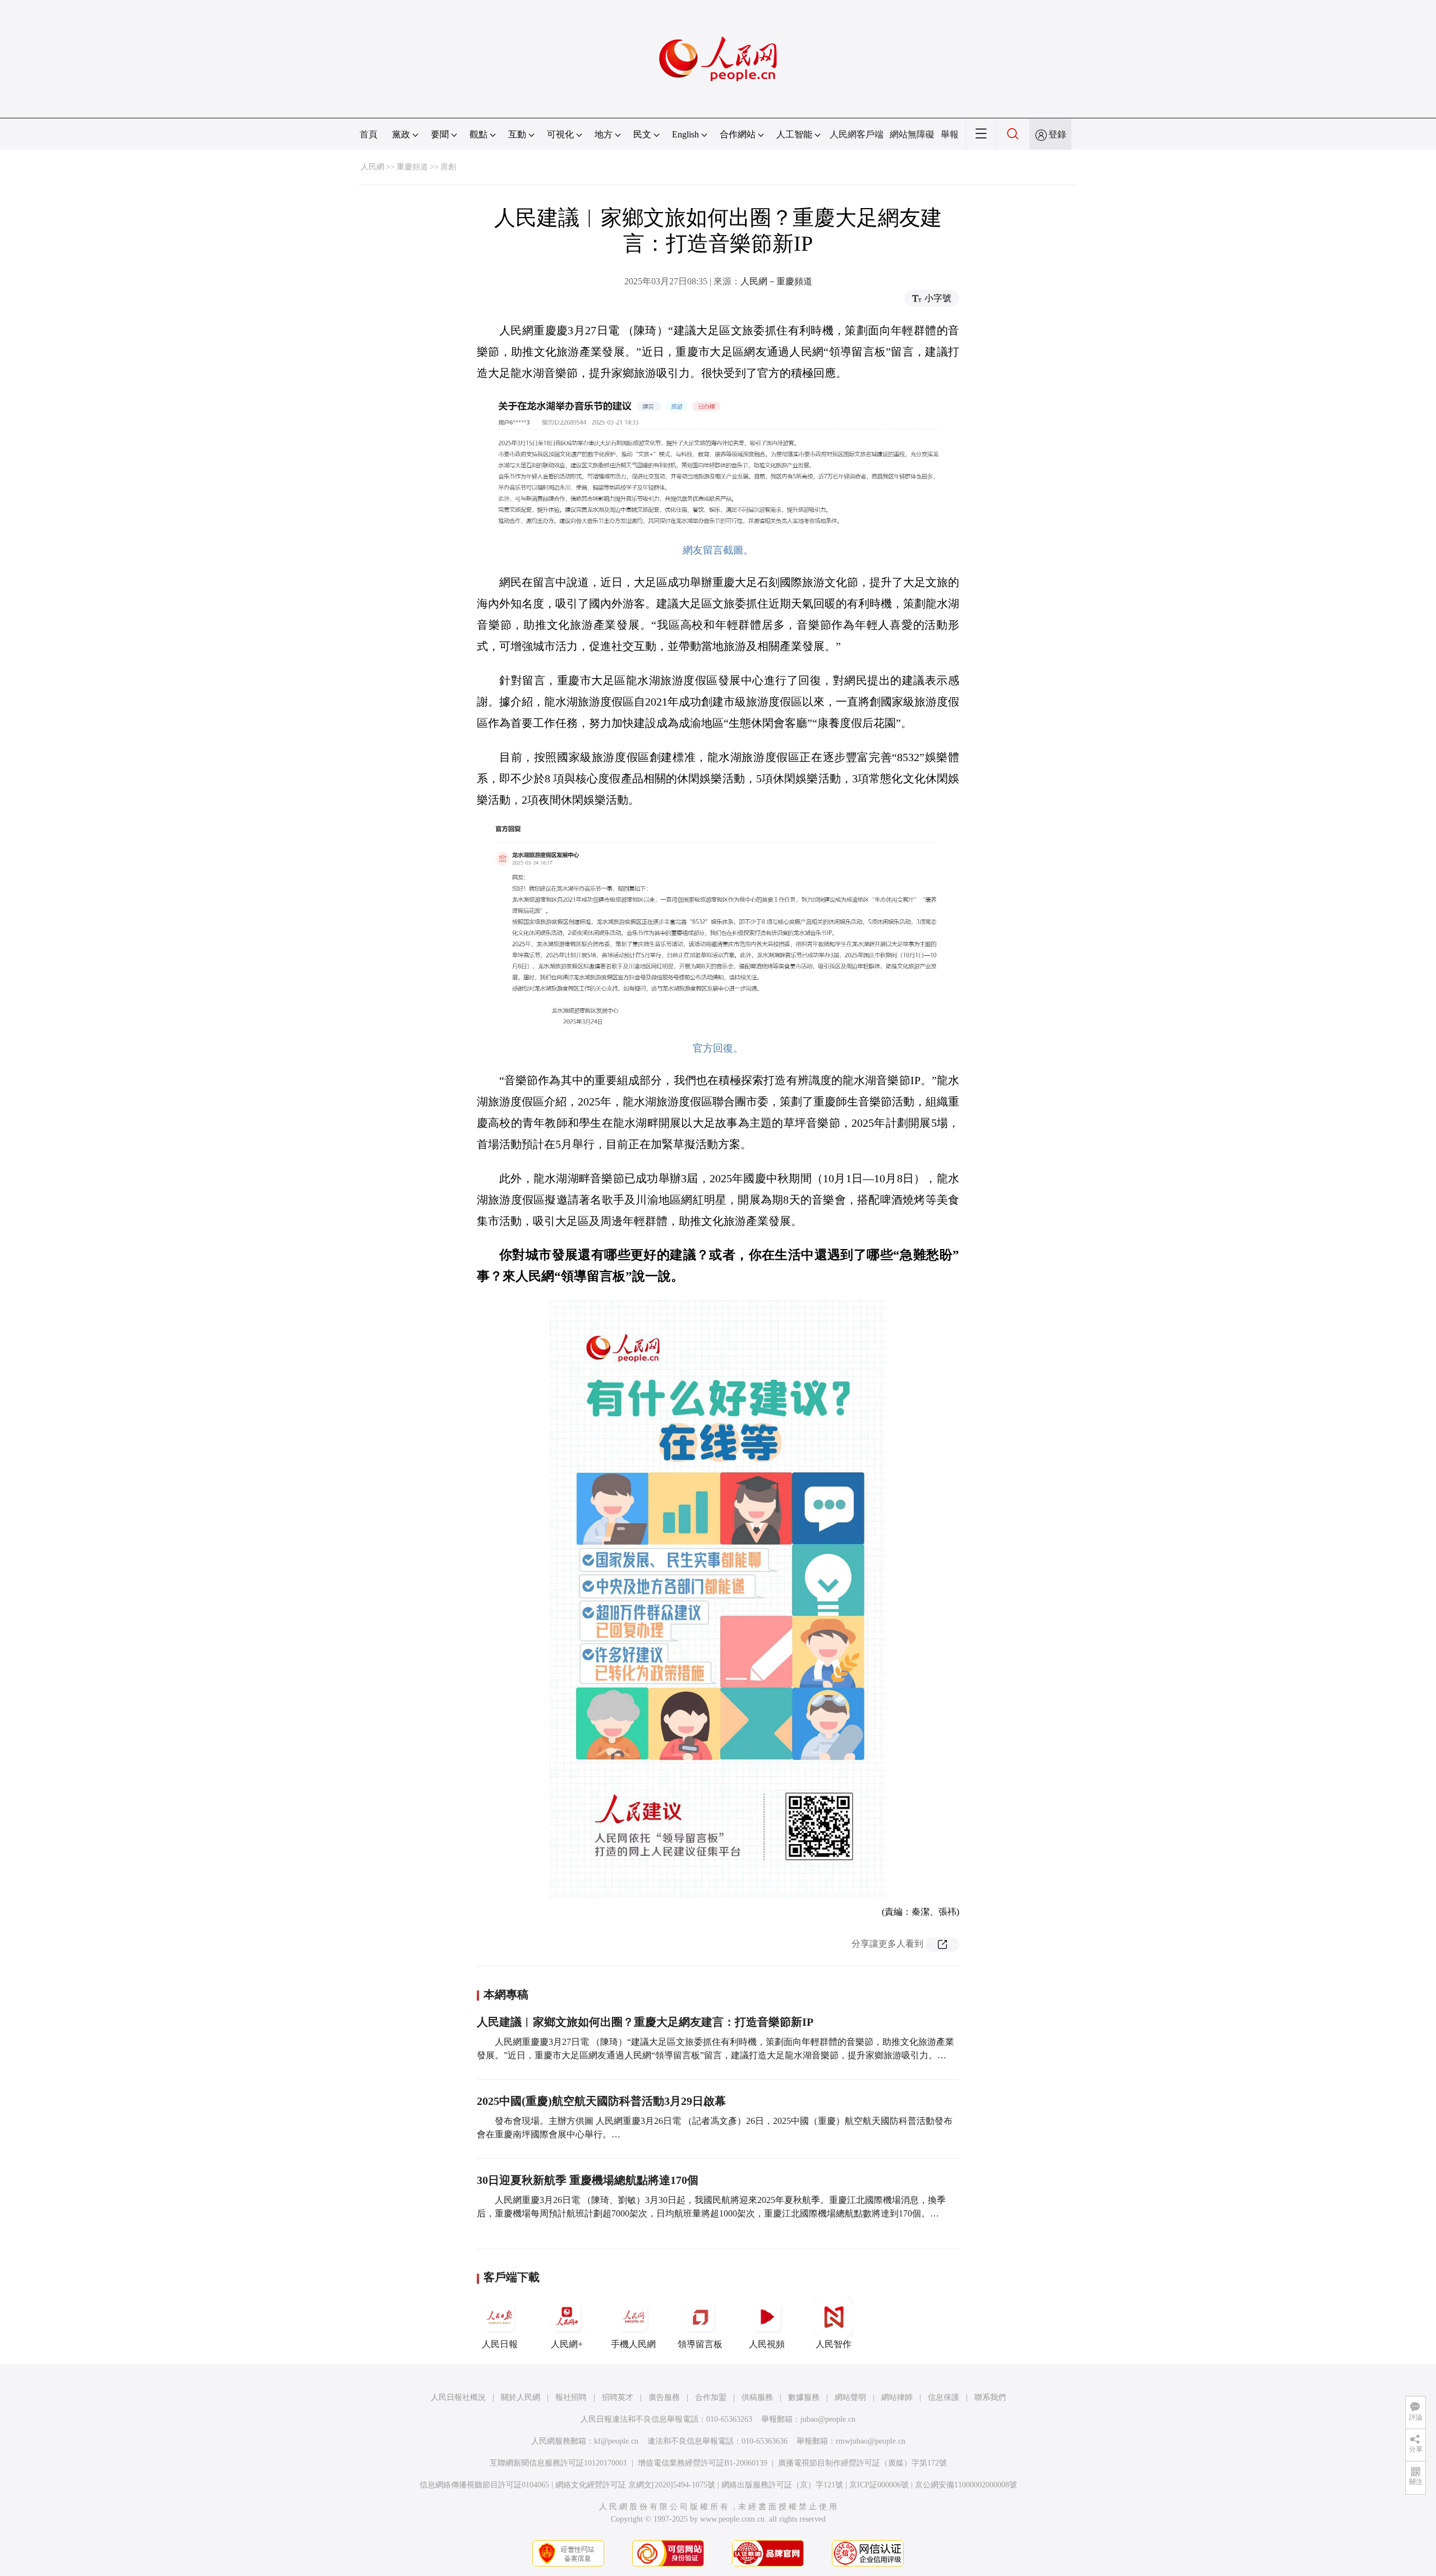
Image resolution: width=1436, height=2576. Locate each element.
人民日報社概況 (458, 2397)
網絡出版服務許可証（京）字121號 (782, 2485)
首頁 (369, 134)
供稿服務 (757, 2397)
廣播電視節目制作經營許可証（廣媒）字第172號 (862, 2463)
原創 (448, 167)
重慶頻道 (412, 167)
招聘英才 (618, 2397)
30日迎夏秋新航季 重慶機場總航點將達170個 (588, 2180)
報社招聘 (571, 2397)
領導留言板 (700, 2344)
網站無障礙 (912, 134)
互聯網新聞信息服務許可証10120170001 (558, 2463)
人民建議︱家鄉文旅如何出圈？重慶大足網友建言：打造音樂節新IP (645, 2022)
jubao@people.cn (828, 2419)
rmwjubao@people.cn (871, 2441)
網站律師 (897, 2397)
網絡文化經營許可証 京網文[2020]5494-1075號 (635, 2485)
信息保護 (943, 2397)
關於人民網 (521, 2397)
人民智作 (834, 2344)
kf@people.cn (616, 2441)
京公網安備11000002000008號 (966, 2485)
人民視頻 (767, 2344)
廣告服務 (664, 2397)
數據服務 (804, 2397)
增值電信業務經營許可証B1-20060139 (703, 2463)
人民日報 (500, 2344)
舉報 (950, 134)
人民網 (372, 167)
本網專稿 (506, 1994)
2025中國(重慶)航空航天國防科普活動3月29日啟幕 (601, 2101)
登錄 (1057, 134)
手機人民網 (633, 2344)
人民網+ (567, 2344)
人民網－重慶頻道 (776, 281)
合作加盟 (711, 2397)
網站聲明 (850, 2397)
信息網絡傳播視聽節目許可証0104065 (484, 2485)
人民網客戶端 (857, 134)
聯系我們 (990, 2397)
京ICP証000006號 (879, 2485)
